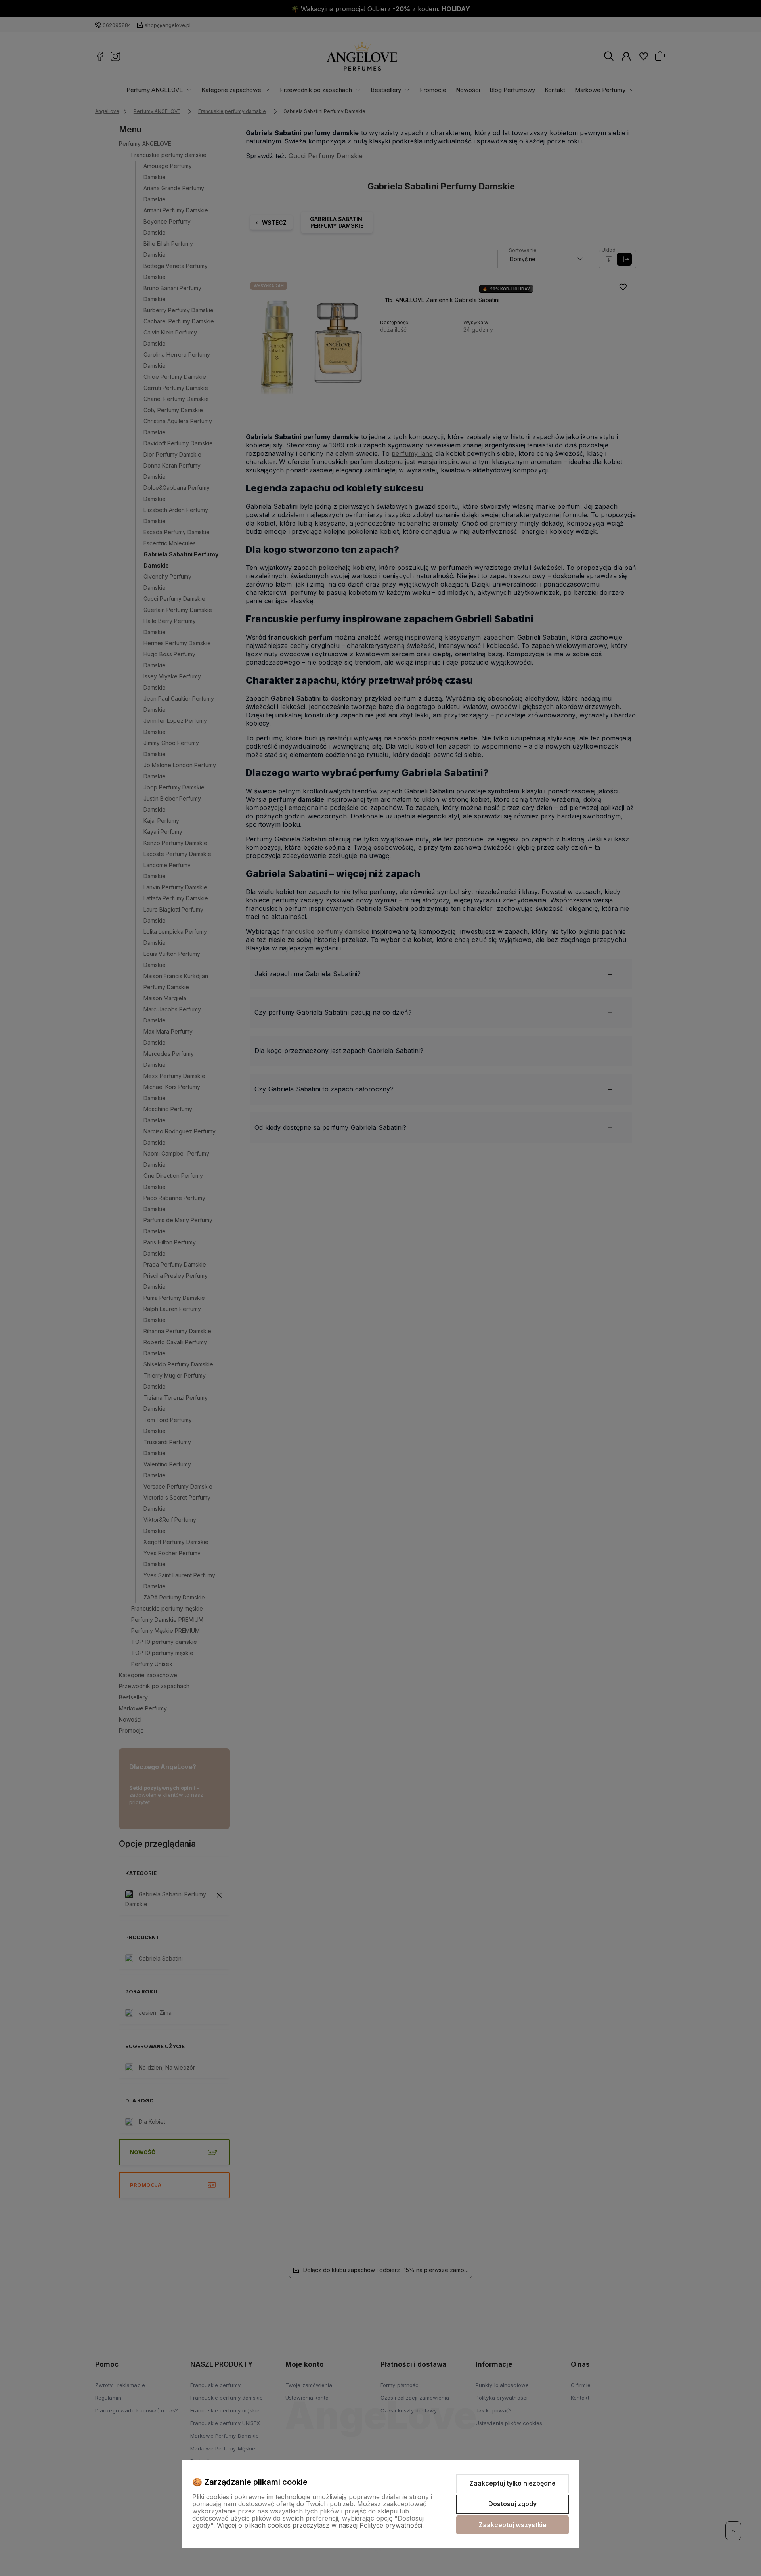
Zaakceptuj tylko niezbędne (512, 2483)
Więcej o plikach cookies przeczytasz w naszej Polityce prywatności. (320, 2525)
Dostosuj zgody (512, 2504)
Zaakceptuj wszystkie (512, 2525)
